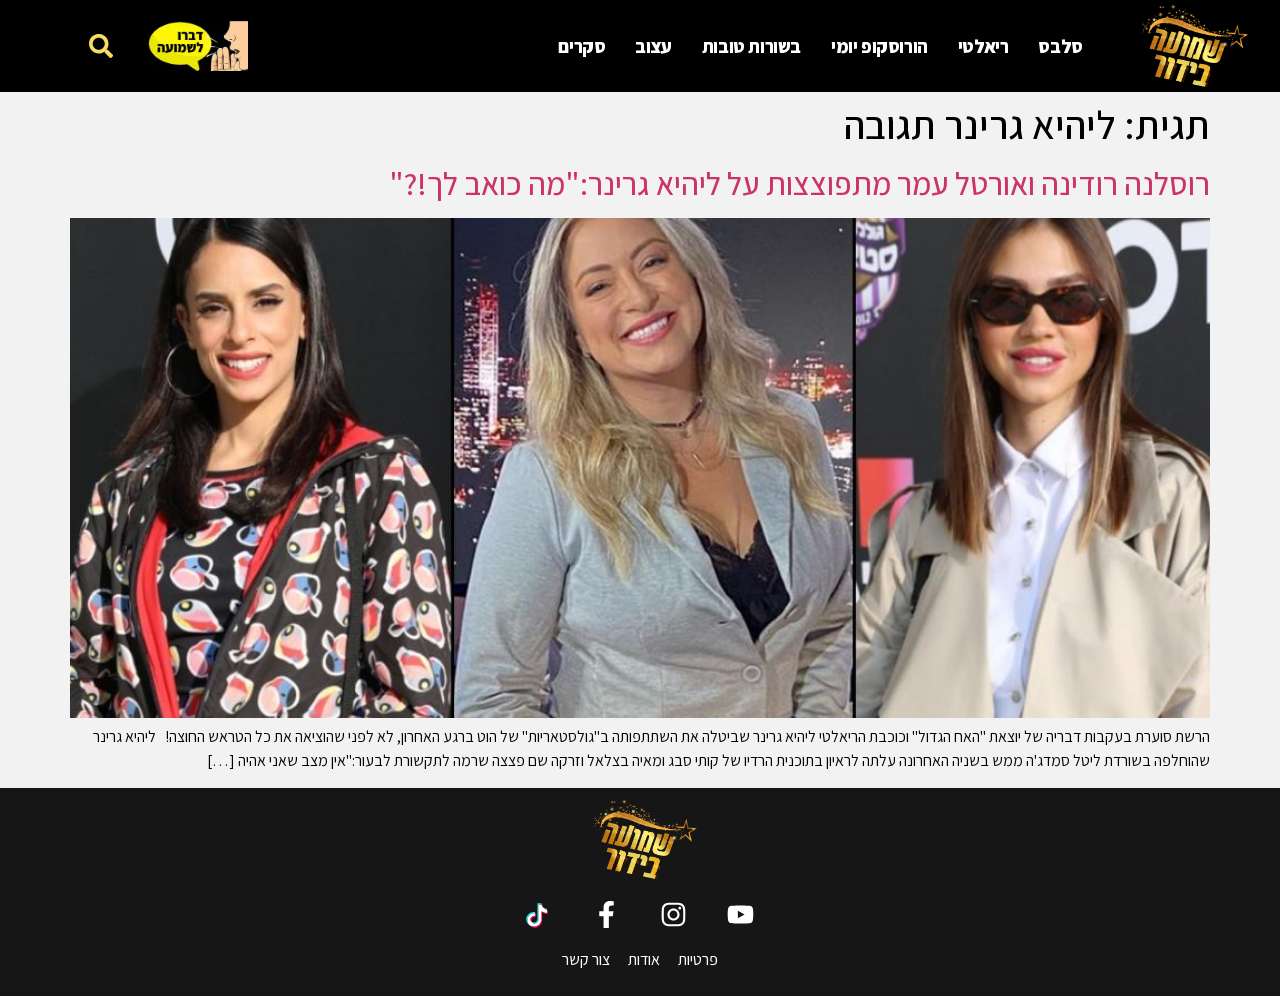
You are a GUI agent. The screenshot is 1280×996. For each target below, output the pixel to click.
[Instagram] (673, 914)
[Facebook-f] (606, 914)
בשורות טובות (751, 46)
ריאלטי (983, 46)
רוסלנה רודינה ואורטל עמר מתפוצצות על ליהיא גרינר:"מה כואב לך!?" (799, 183)
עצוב (653, 46)
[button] (101, 45)
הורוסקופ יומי (879, 46)
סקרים (581, 46)
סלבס (1060, 46)
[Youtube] (740, 914)
